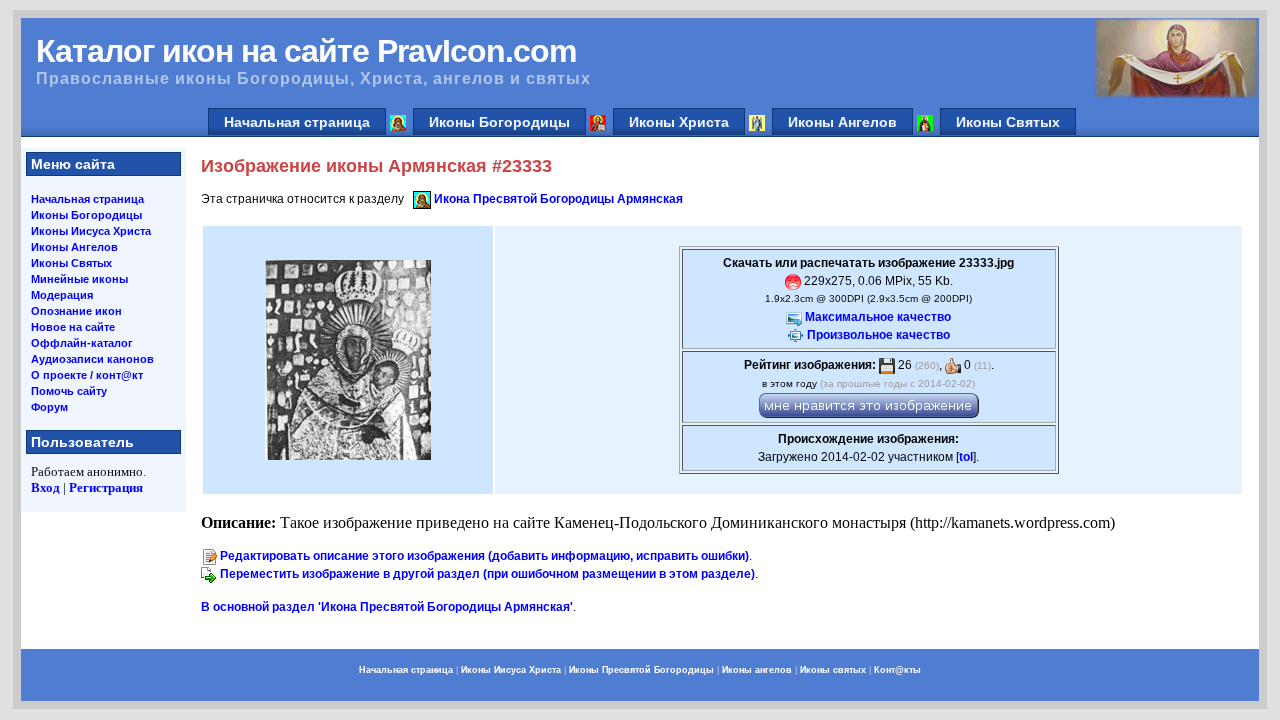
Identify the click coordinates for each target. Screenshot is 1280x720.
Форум (49, 407)
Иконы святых (833, 670)
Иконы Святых (1008, 122)
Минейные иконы (79, 279)
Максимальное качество (878, 317)
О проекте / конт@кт (87, 375)
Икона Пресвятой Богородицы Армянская (558, 199)
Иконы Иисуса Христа (91, 231)
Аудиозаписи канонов (92, 359)
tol (966, 457)
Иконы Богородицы (499, 122)
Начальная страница (297, 122)
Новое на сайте (73, 327)
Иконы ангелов (757, 670)
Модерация (62, 295)
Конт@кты (897, 670)
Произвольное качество (878, 335)
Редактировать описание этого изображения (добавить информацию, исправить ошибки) (484, 556)
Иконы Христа (679, 122)
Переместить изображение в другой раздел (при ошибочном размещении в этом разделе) (487, 574)
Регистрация (106, 487)
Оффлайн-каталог (82, 343)
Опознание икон (76, 311)
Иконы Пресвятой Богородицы (641, 670)
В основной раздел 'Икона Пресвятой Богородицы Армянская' (387, 607)
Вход (45, 487)
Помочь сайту (69, 391)
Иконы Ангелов (842, 122)
